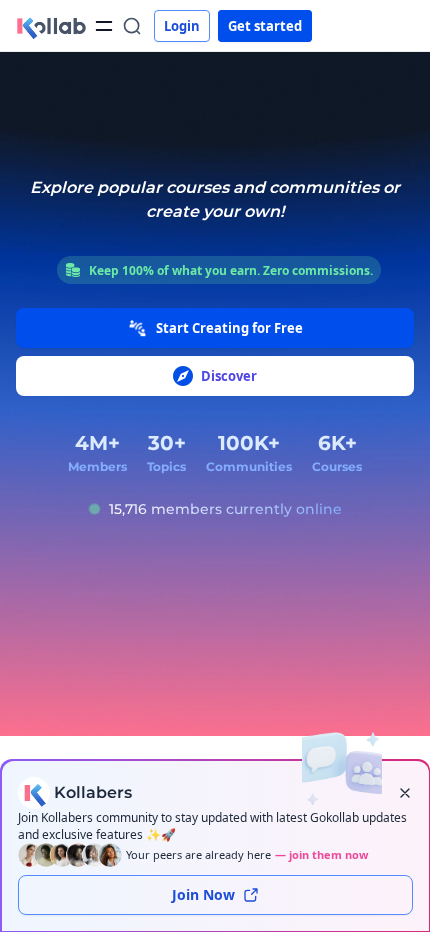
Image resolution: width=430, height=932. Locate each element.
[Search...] (132, 26)
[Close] (405, 793)
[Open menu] (104, 26)
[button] (51, 26)
